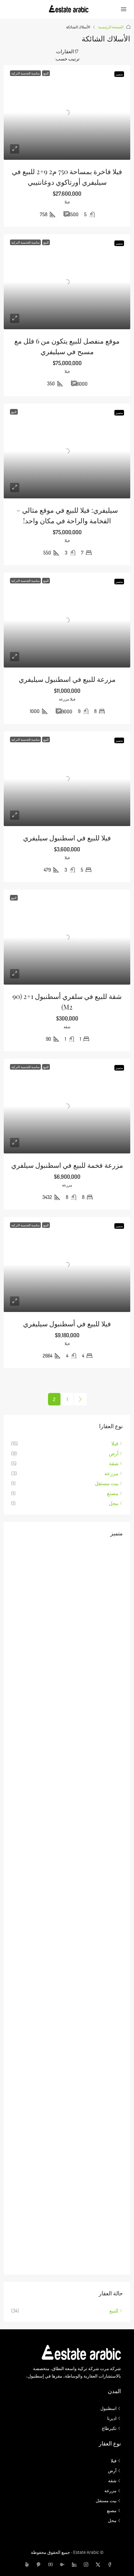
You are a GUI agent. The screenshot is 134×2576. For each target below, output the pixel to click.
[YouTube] (49, 2565)
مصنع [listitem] (113, 1493)
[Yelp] (26, 2565)
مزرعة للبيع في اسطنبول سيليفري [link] (67, 679)
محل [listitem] (114, 1503)
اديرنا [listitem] (112, 2418)
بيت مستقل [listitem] (107, 1483)
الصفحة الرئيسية (111, 27)
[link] (67, 113)
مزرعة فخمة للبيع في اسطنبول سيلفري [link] (67, 1165)
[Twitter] (97, 2565)
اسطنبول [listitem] (108, 2408)
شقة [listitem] (114, 1463)
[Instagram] (85, 2565)
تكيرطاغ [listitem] (109, 2428)
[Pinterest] (37, 2565)
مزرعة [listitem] (111, 1473)
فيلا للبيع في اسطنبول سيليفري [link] (67, 838)
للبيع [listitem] (114, 2311)
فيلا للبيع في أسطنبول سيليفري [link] (67, 1324)
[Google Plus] (61, 2565)
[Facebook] (108, 2565)
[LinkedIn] (73, 2565)
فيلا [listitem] (115, 1443)
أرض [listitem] (114, 1453)
